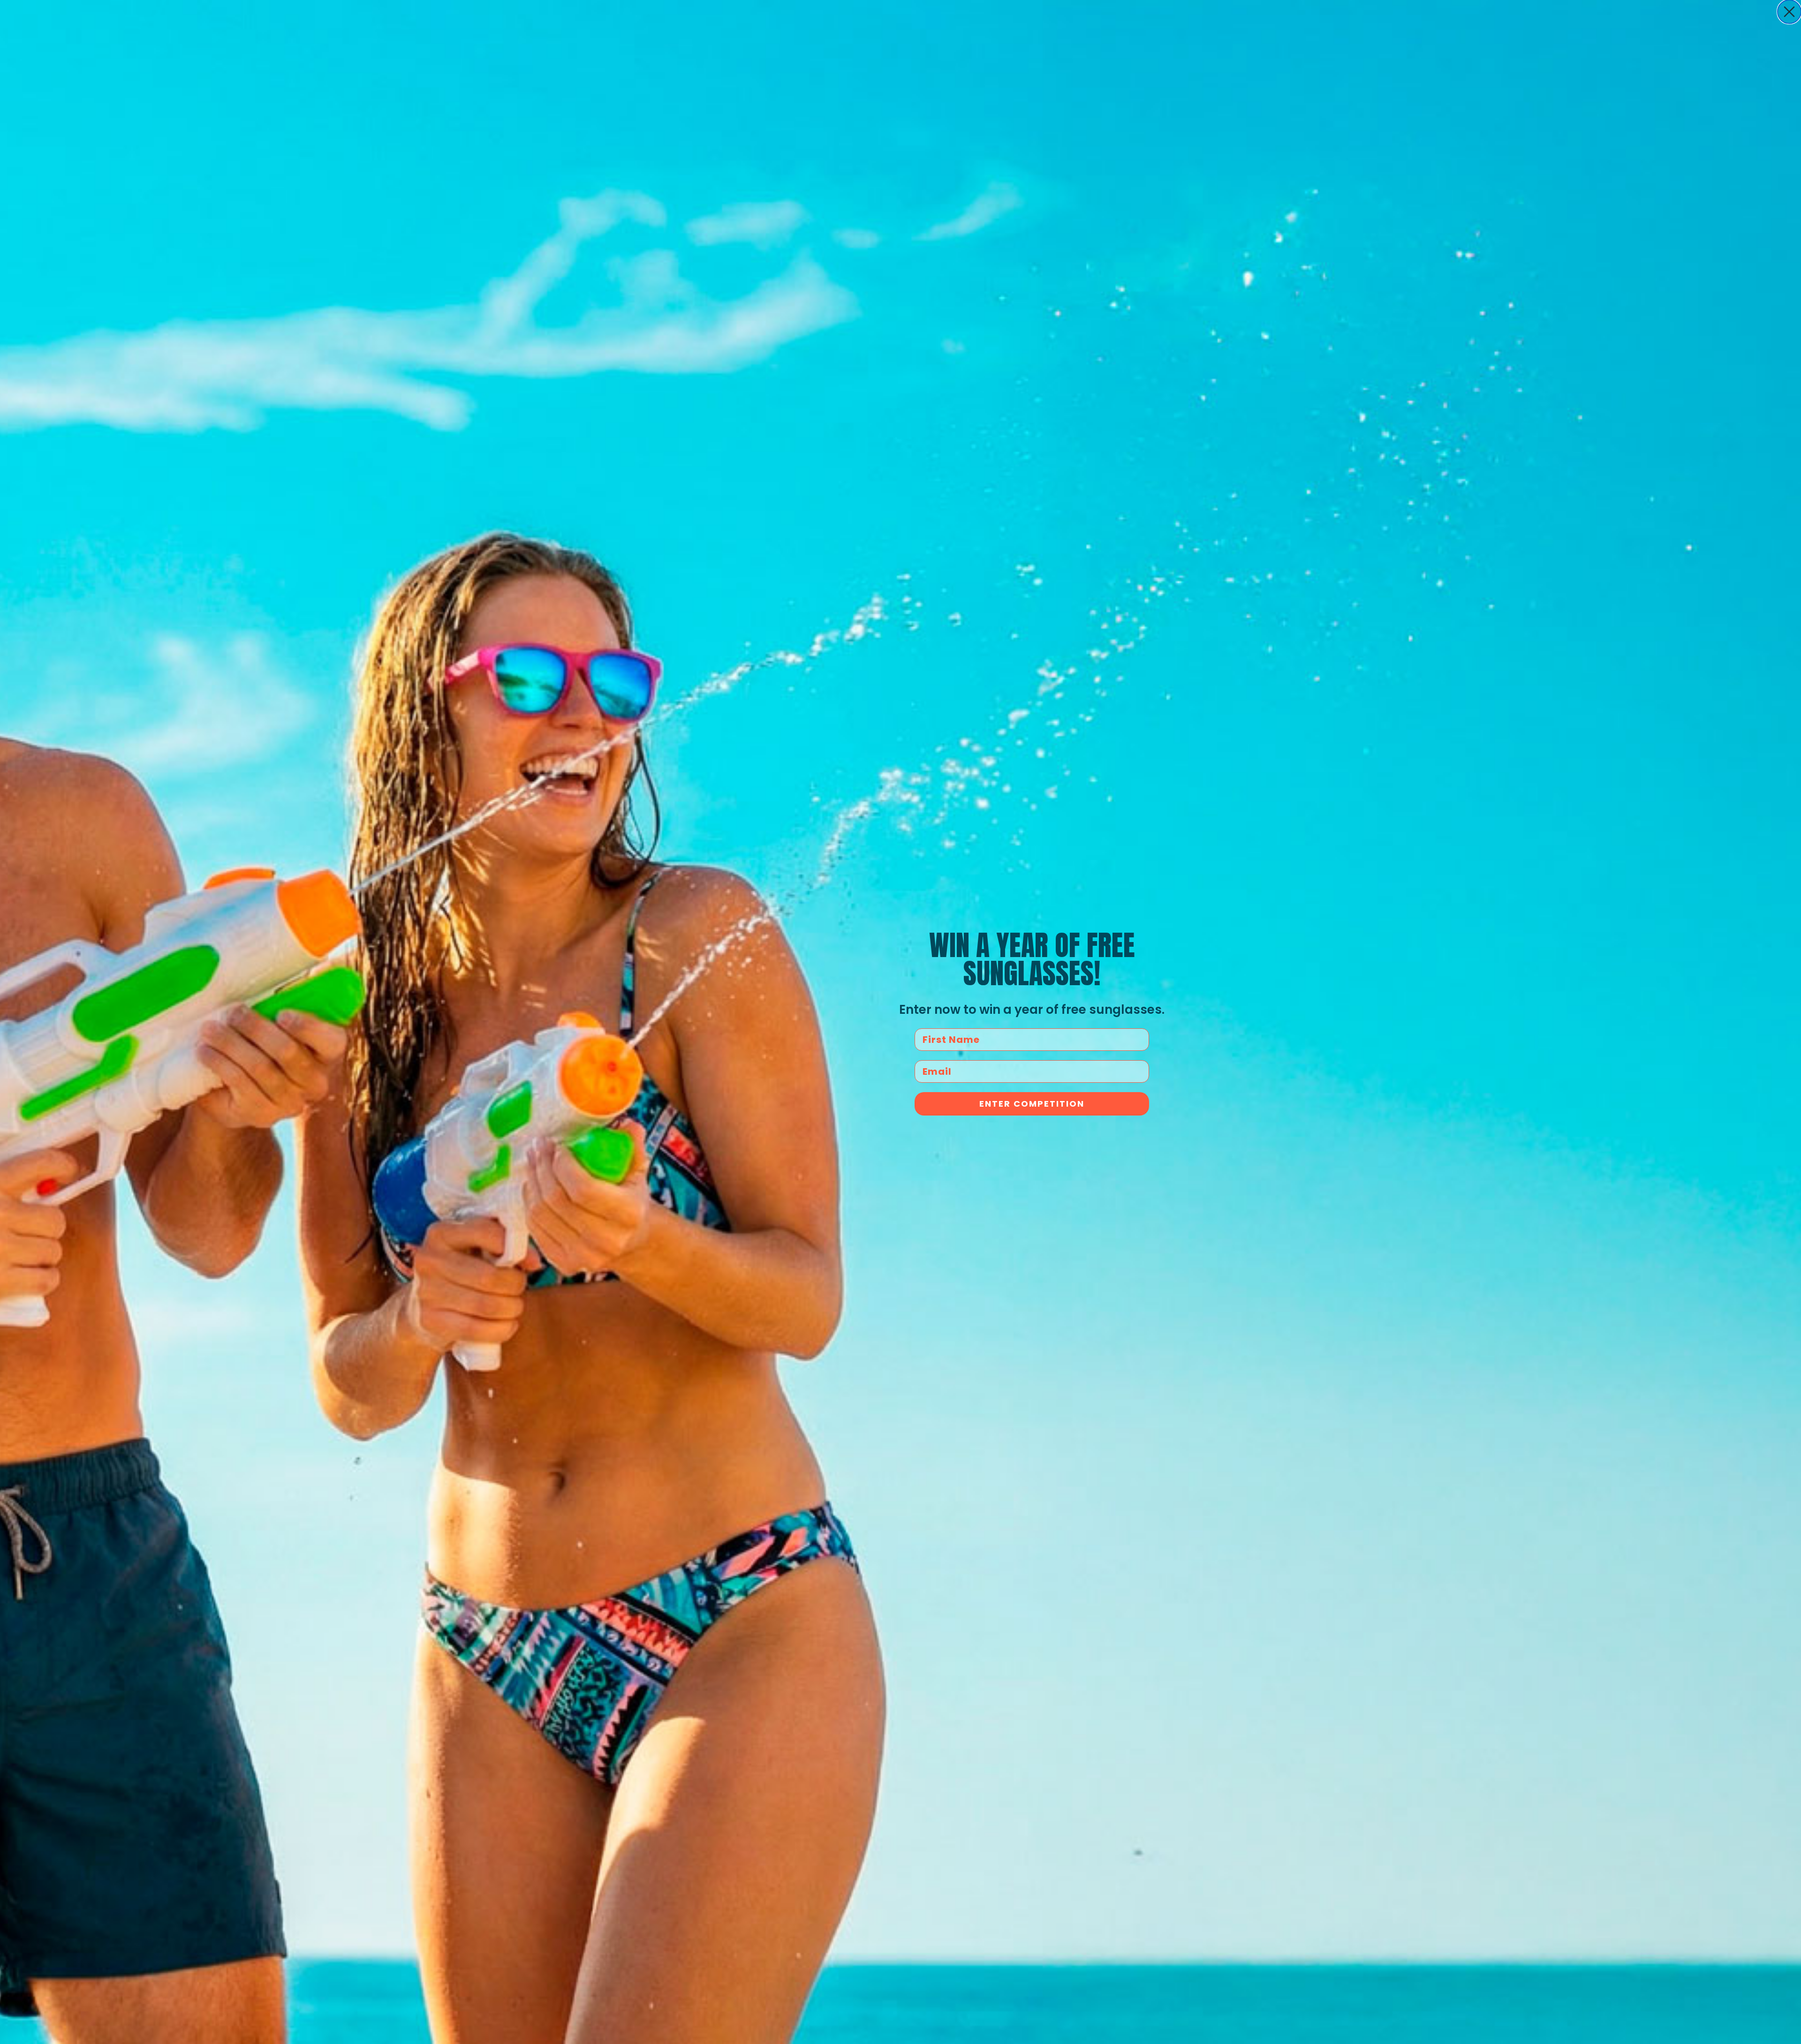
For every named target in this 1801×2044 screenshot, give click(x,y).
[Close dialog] (1789, 12)
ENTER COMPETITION (1032, 1104)
